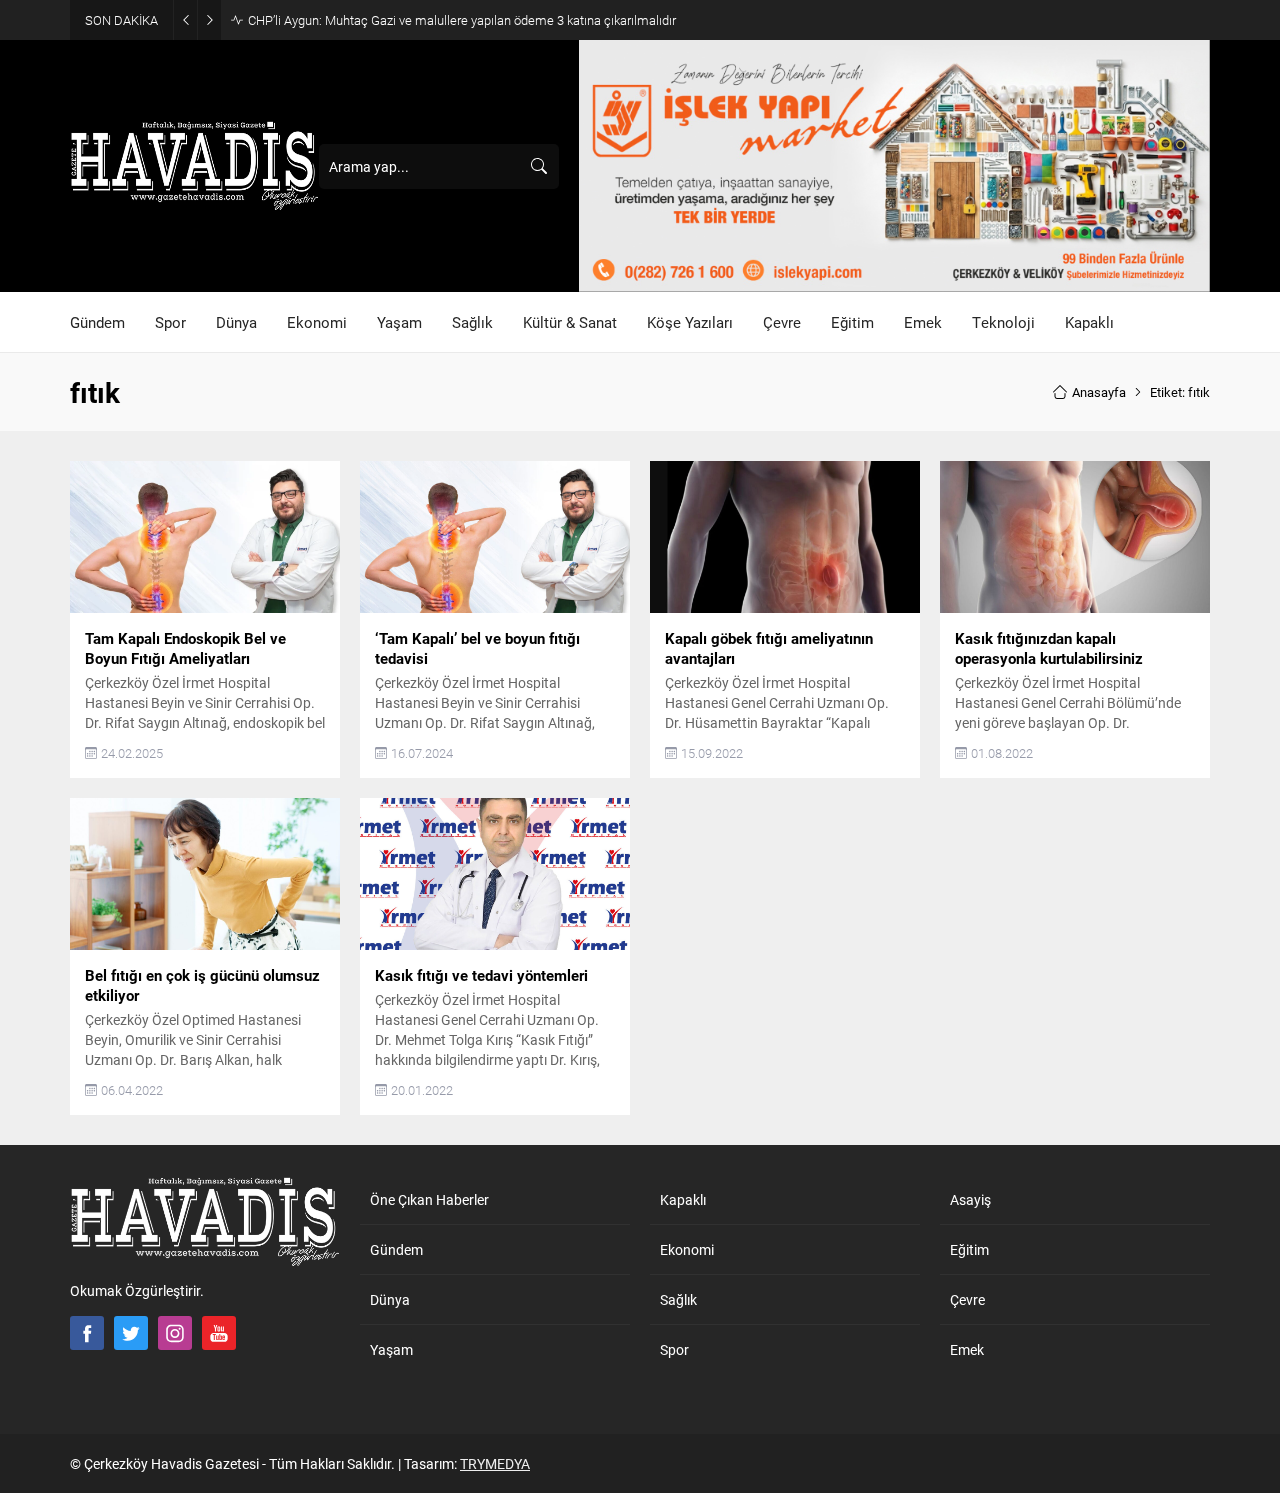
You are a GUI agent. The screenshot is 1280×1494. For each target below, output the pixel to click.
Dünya (390, 1299)
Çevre (967, 1299)
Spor (674, 1349)
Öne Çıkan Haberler (429, 1199)
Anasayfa (1099, 392)
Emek (967, 1349)
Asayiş (970, 1199)
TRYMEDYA (495, 1463)
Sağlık (678, 1299)
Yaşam (391, 1349)
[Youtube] (219, 1333)
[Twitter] (131, 1333)
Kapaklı (683, 1199)
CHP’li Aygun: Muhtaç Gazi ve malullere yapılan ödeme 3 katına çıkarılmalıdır (462, 20)
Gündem (396, 1249)
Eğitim (969, 1249)
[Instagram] (175, 1333)
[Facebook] (87, 1333)
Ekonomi (687, 1249)
